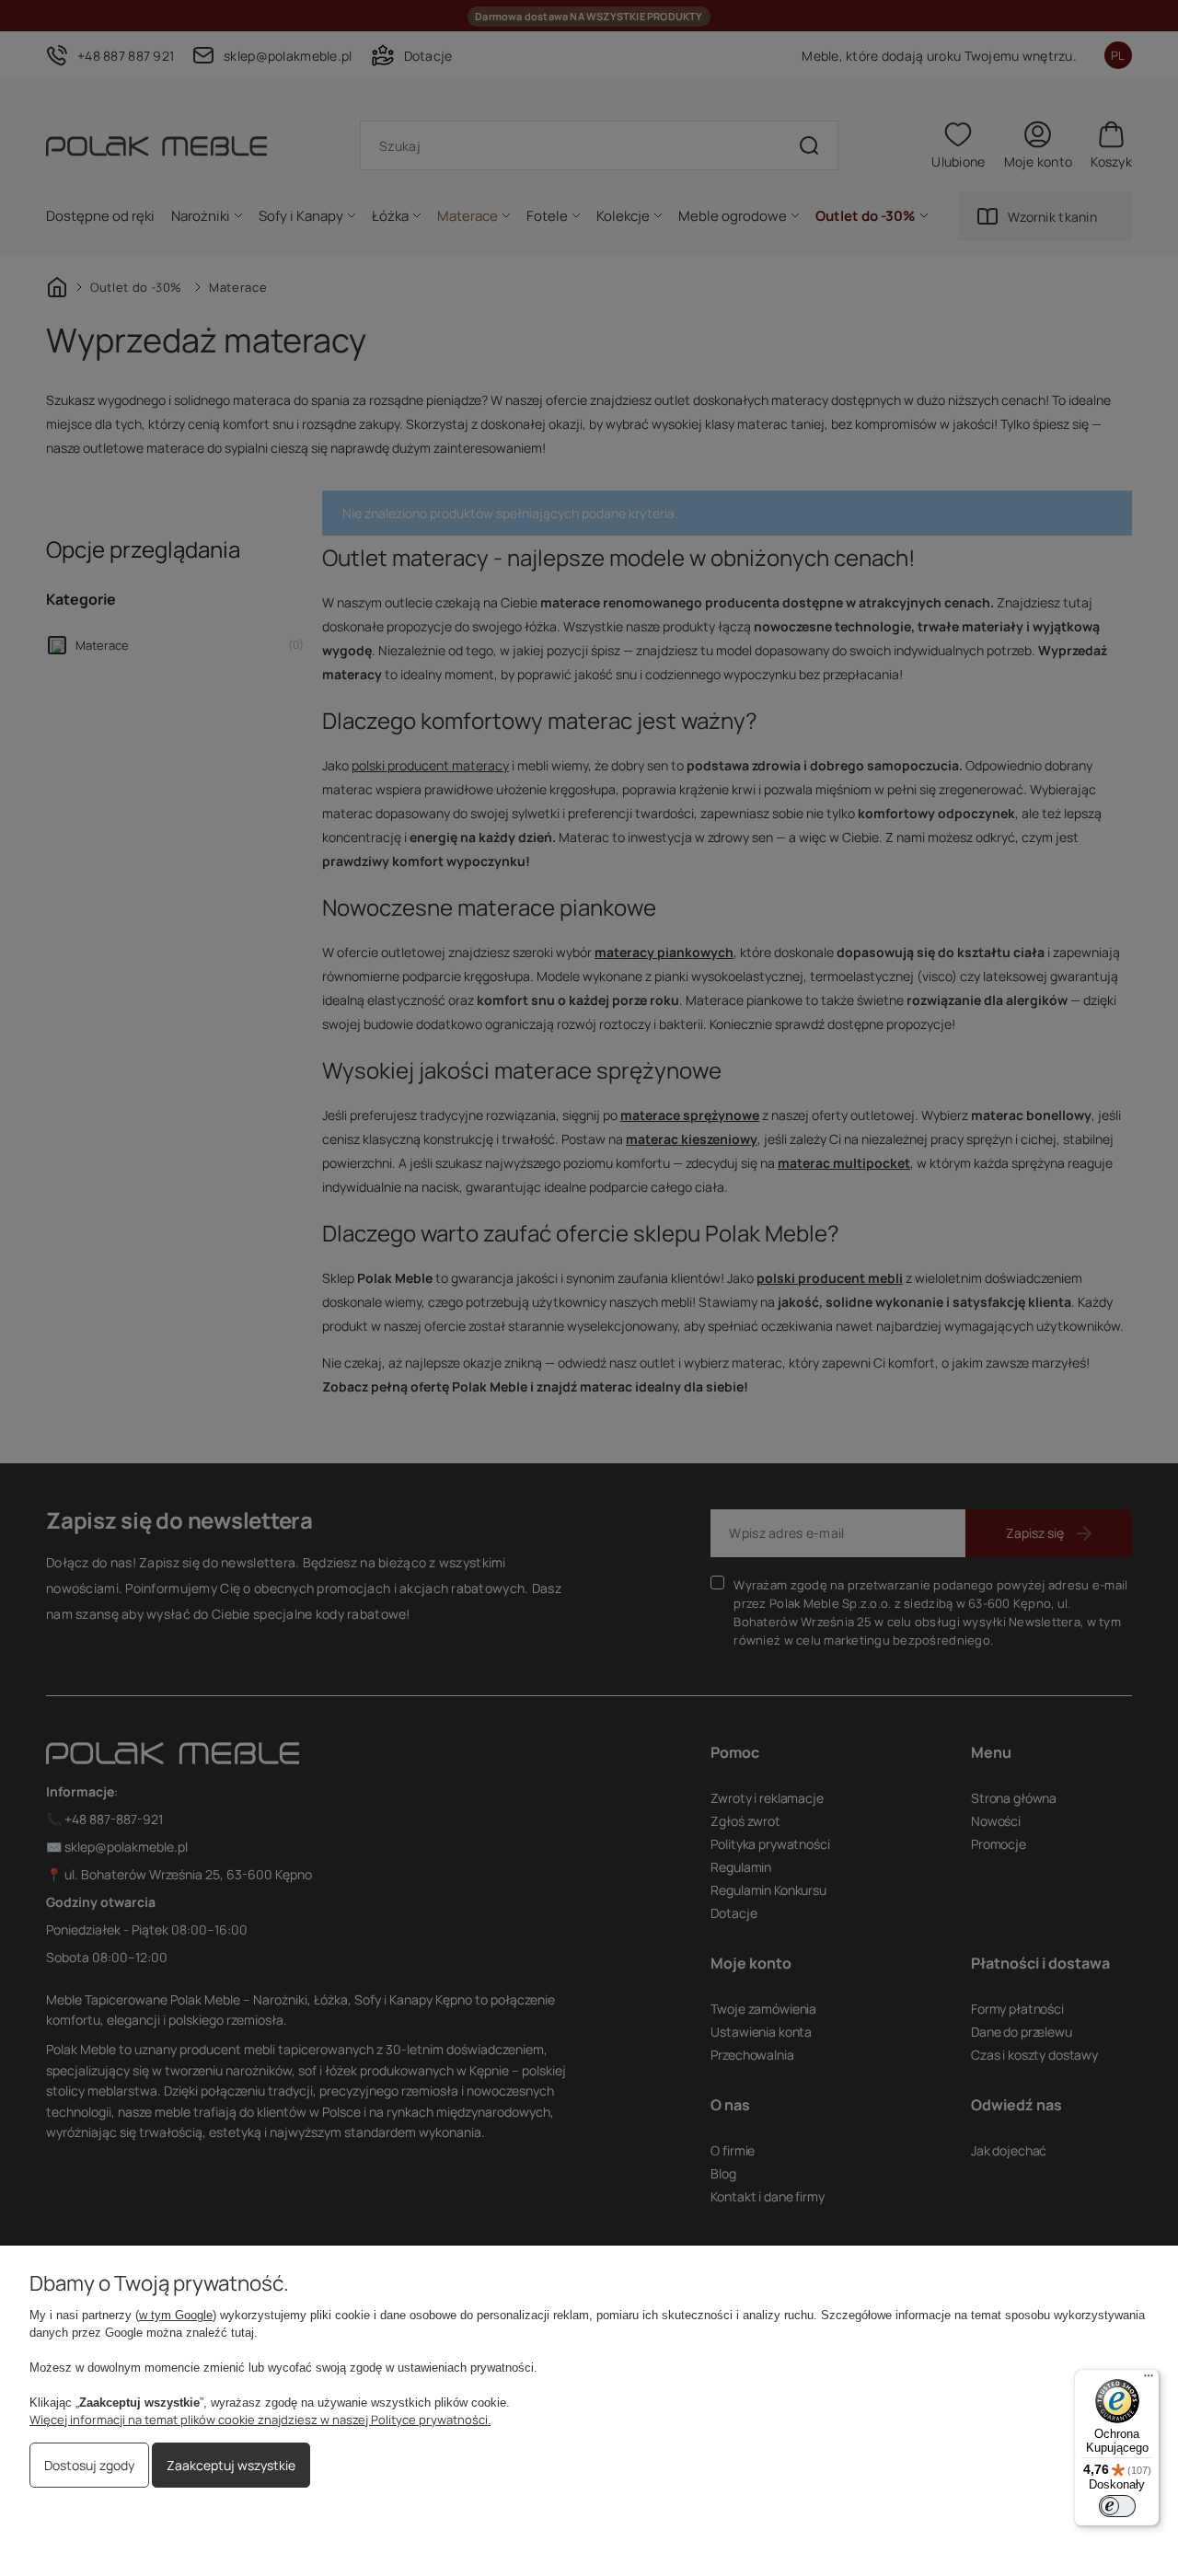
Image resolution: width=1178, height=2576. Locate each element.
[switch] (1117, 2506)
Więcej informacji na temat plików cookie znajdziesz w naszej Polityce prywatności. (260, 2420)
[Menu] (1149, 2380)
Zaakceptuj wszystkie (231, 2465)
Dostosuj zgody (89, 2465)
